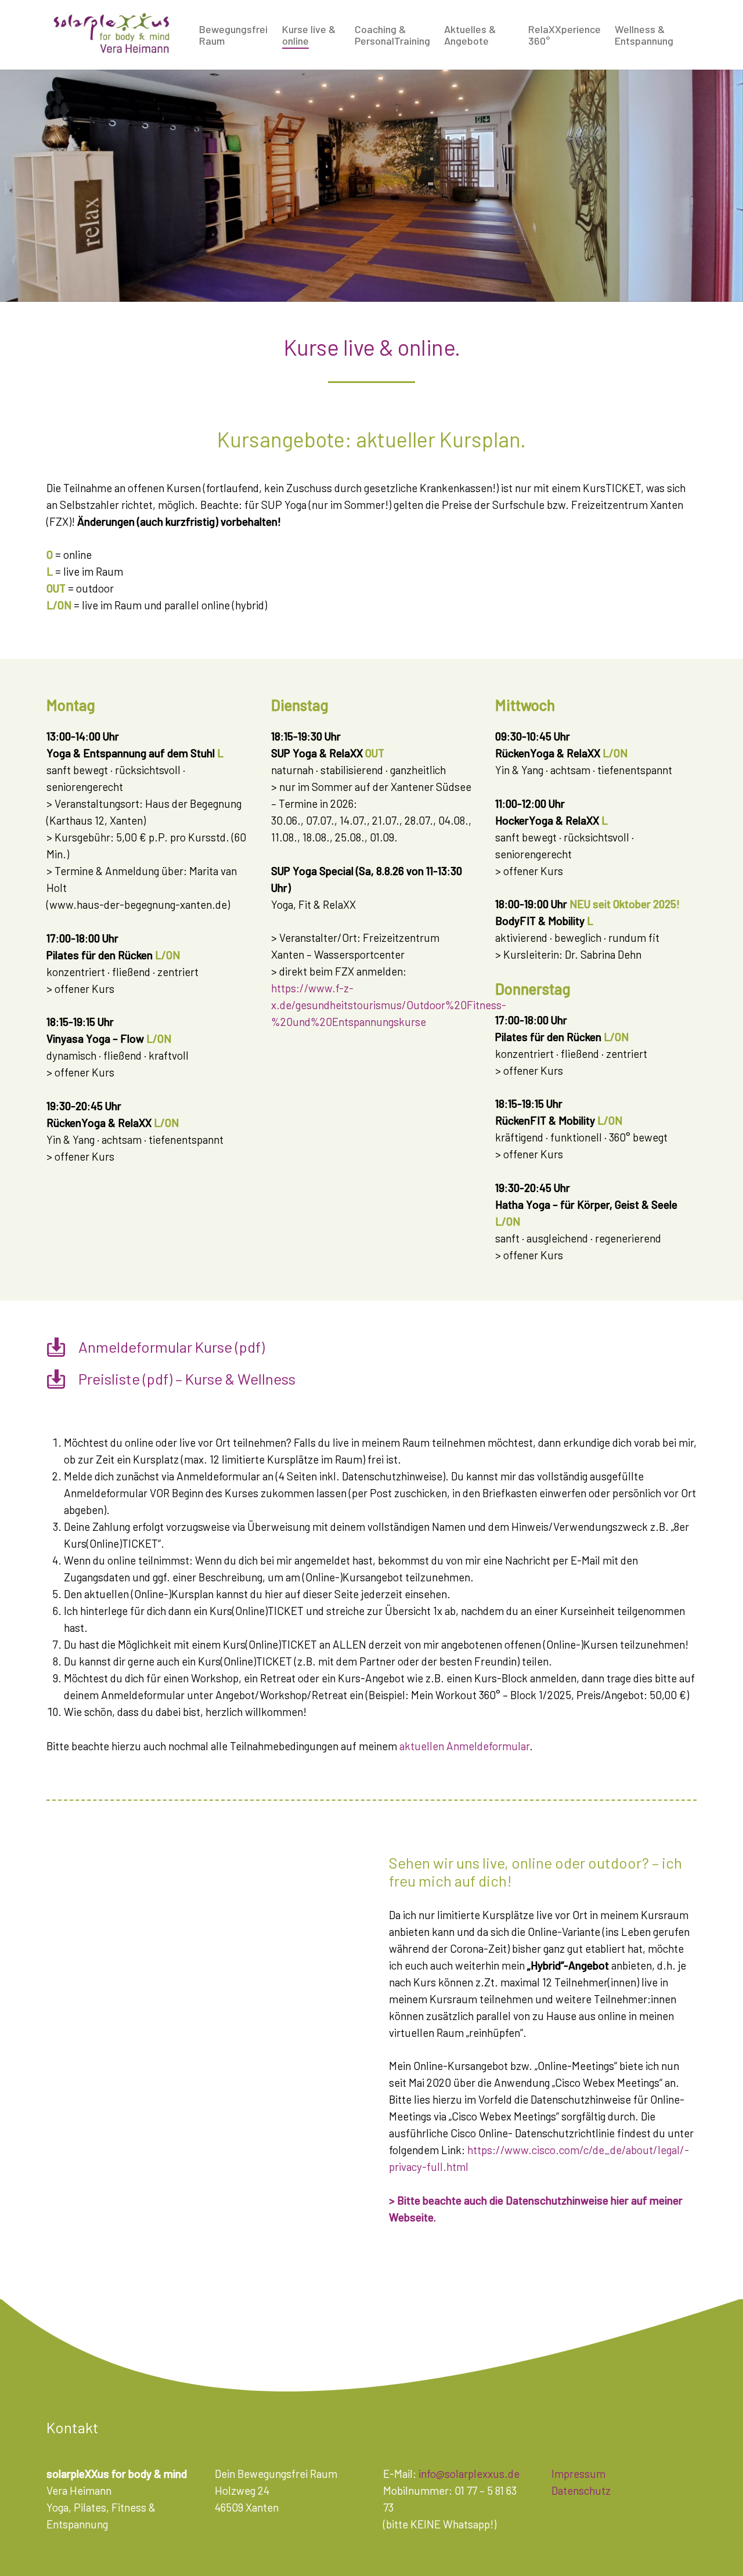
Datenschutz (581, 2490)
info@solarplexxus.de (469, 2474)
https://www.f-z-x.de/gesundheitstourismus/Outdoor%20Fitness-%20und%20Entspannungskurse (389, 1005)
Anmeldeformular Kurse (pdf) (172, 1347)
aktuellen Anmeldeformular (464, 1746)
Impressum (578, 2474)
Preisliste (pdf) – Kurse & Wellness (187, 1379)
